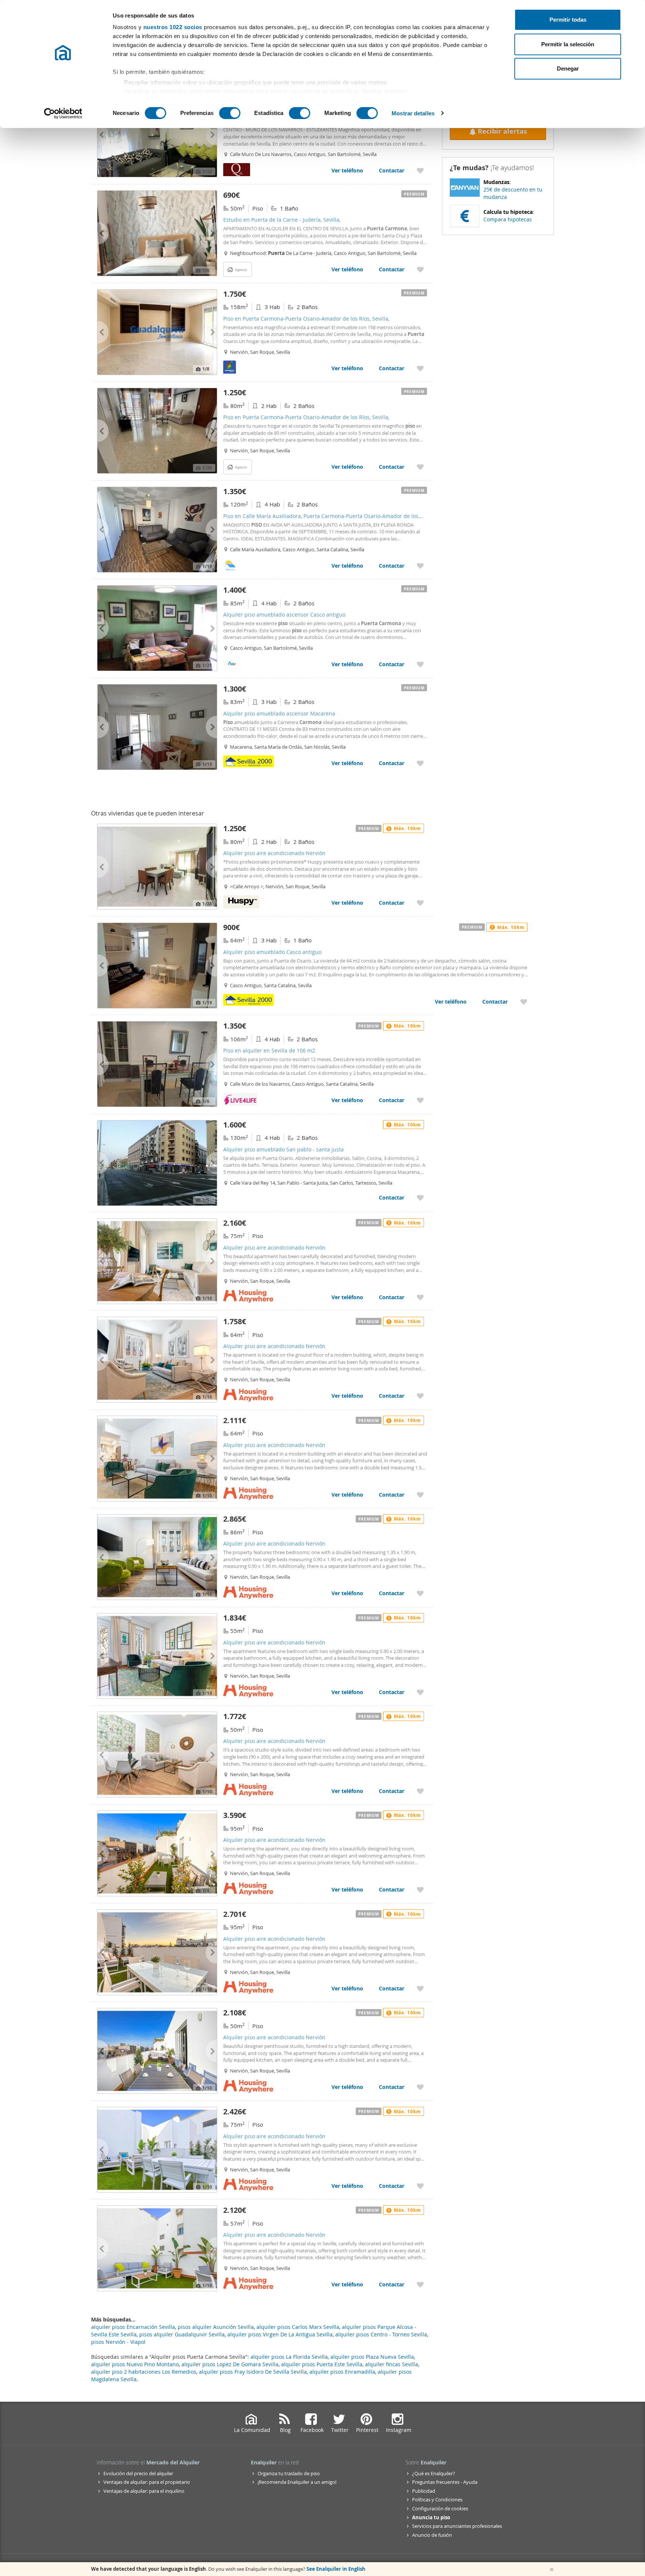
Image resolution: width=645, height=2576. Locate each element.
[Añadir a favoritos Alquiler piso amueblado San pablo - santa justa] (420, 1197)
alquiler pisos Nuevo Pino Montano (135, 2364)
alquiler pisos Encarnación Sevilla (133, 2327)
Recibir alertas (502, 131)
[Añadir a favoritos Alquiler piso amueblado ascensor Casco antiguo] (420, 664)
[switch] (230, 113)
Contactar (392, 170)
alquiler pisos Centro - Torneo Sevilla (381, 2334)
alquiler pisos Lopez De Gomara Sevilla (230, 2364)
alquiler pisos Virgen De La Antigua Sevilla (280, 2334)
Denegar (568, 68)
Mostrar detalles (413, 113)
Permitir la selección (568, 44)
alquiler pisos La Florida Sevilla (289, 2357)
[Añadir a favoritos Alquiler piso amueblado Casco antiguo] (524, 1002)
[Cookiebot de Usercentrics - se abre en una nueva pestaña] (63, 113)
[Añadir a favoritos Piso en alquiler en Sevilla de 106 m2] (420, 1100)
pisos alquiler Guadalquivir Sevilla (182, 2334)
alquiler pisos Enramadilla (342, 2372)
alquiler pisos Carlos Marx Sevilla (298, 2327)
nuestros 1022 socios (173, 27)
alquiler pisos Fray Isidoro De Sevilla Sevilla (253, 2372)
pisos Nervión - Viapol (118, 2342)
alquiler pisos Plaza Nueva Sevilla (372, 2357)
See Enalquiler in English (336, 2569)
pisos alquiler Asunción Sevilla (216, 2327)
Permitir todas (568, 20)
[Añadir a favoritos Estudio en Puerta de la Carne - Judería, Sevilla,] (420, 269)
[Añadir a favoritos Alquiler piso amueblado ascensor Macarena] (420, 763)
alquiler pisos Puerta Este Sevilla (322, 2364)
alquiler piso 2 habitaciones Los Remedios (144, 2372)
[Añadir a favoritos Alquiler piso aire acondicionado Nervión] (420, 903)
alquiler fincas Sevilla (392, 2364)
